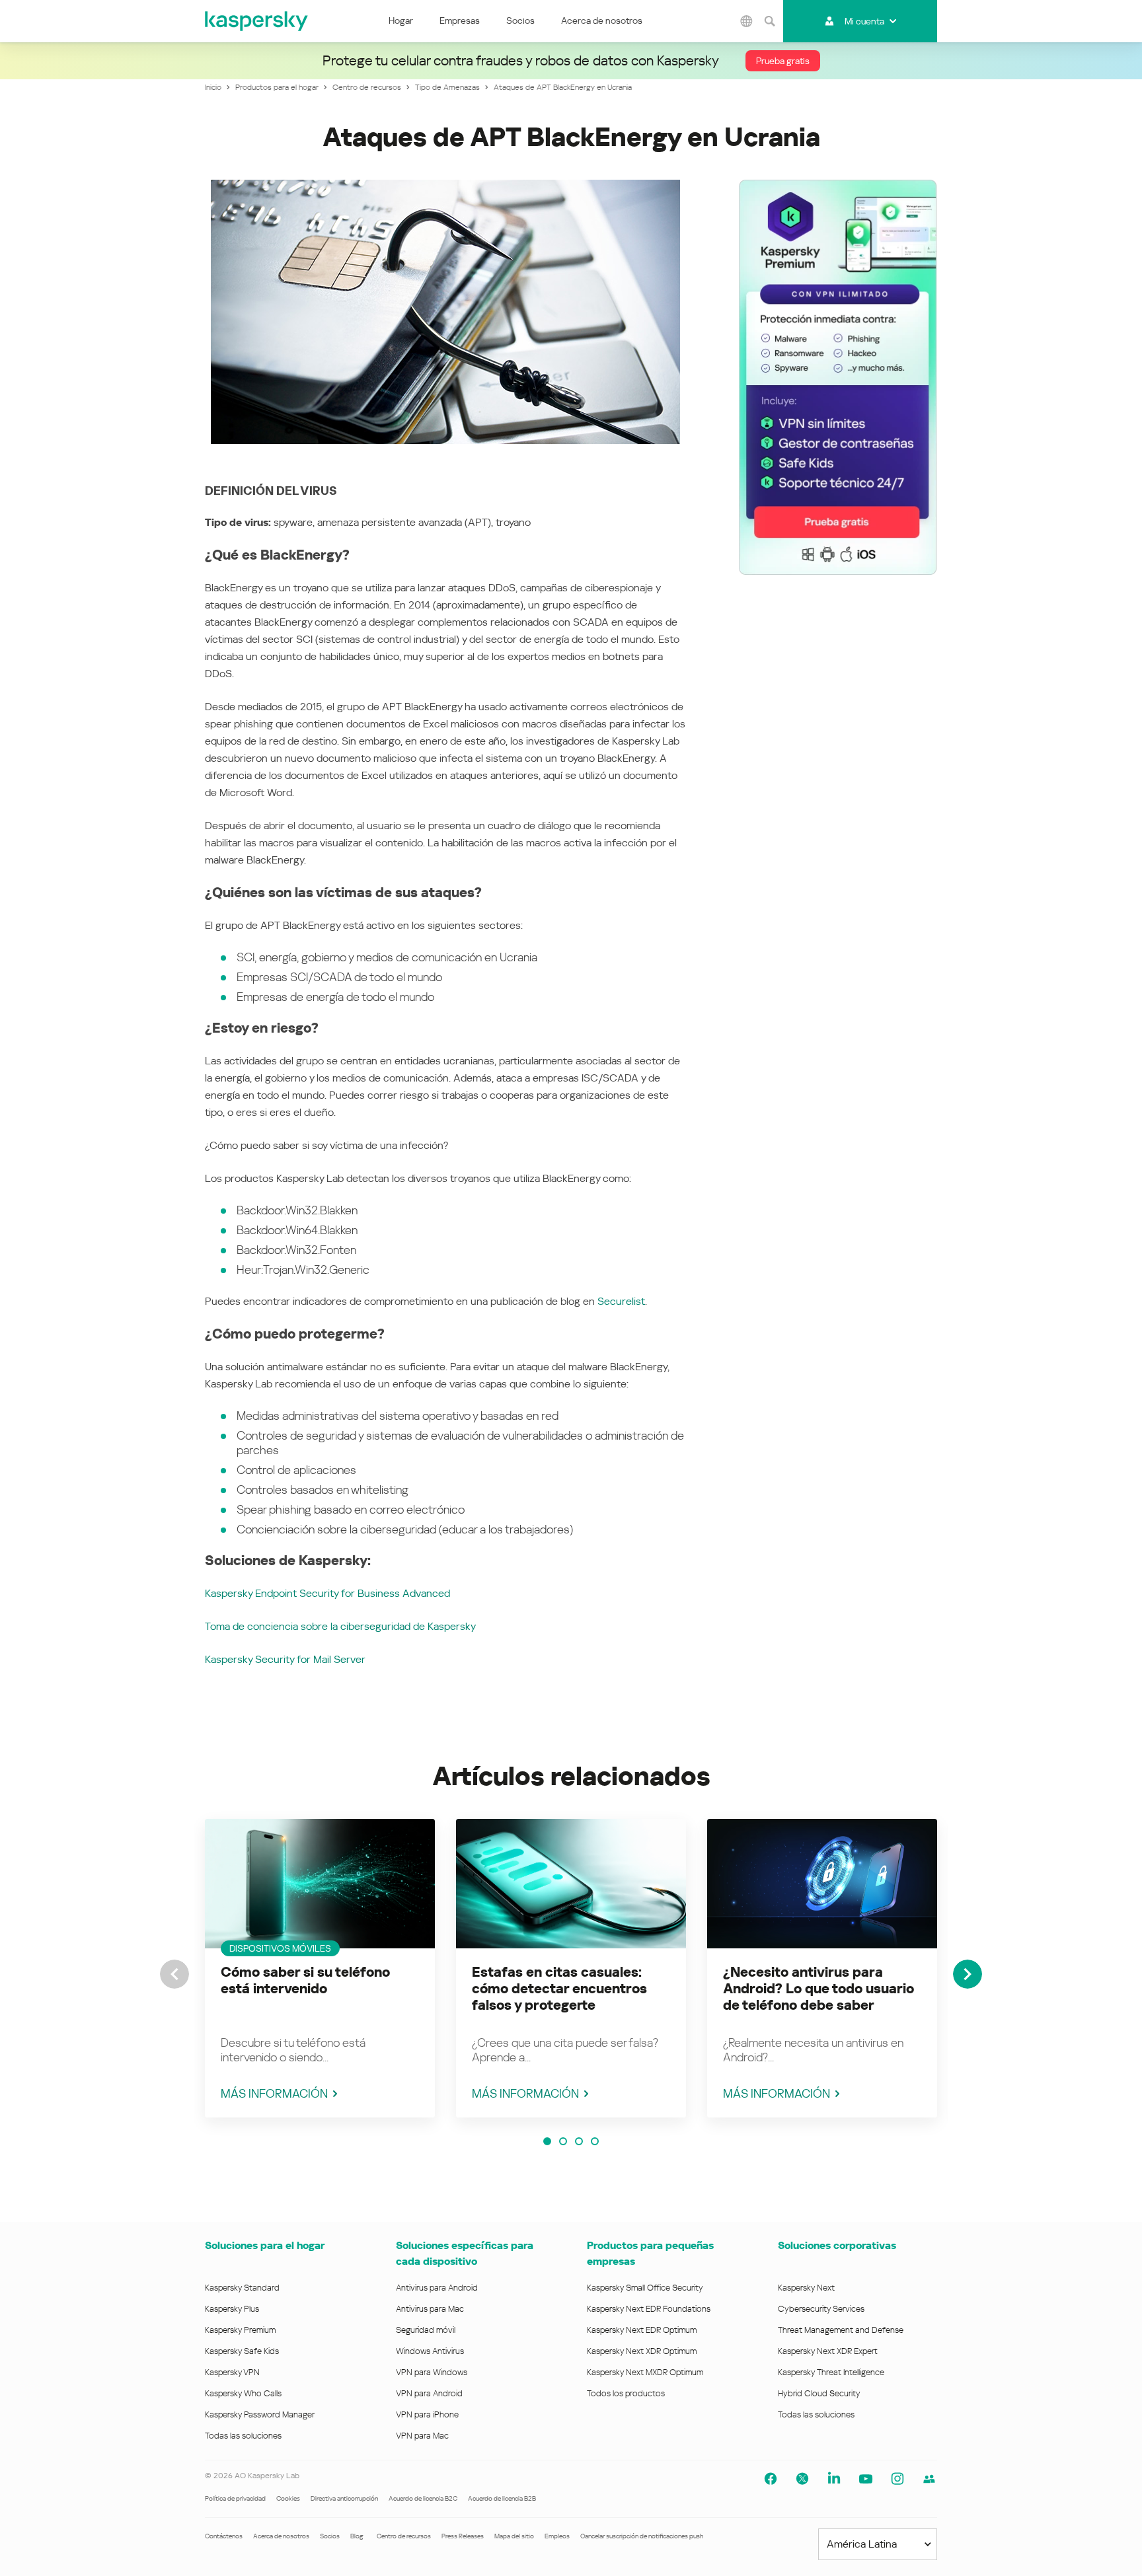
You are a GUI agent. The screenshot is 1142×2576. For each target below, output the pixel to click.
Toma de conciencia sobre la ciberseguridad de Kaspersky (340, 1626)
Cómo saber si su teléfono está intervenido (305, 1980)
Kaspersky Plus (232, 2309)
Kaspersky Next (806, 2288)
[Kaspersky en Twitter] (802, 2479)
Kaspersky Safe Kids (242, 2351)
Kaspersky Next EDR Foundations (649, 2309)
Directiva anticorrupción (344, 2498)
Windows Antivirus (430, 2351)
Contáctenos (224, 2536)
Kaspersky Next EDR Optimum (642, 2330)
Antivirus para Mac (430, 2309)
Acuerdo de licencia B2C (423, 2498)
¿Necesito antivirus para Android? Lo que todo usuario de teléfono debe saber (818, 1989)
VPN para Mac (422, 2436)
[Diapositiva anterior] (174, 1974)
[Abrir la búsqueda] (770, 21)
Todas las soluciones (243, 2436)
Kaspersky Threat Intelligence (831, 2372)
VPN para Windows (432, 2372)
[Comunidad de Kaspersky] (929, 2479)
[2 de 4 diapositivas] (563, 2141)
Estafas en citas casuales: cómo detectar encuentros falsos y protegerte (559, 1989)
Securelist (621, 1301)
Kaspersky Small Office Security (645, 2288)
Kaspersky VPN (232, 2372)
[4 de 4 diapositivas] (595, 2141)
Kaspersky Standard (242, 2288)
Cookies (288, 2498)
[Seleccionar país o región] (747, 21)
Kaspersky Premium (240, 2330)
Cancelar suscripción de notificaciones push (642, 2536)
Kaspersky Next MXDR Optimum (645, 2372)
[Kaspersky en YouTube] (866, 2479)
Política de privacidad (235, 2498)
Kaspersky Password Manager (260, 2414)
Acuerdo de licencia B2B (502, 2498)
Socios (520, 20)
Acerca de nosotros (602, 20)
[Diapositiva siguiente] (968, 1974)
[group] (320, 1968)
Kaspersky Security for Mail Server (285, 1659)
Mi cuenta (864, 21)
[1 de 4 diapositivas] (547, 2141)
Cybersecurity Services (821, 2309)
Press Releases (463, 2536)
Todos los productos (626, 2393)
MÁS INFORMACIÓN (274, 2093)
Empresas (460, 20)
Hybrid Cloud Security (819, 2393)
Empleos (557, 2536)
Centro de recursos (404, 2536)
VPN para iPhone (427, 2414)
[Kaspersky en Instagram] (897, 2479)
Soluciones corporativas (837, 2245)
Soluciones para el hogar (265, 2245)
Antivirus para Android (437, 2288)
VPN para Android (429, 2393)
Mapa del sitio (514, 2536)
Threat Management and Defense (841, 2330)
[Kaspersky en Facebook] (771, 2479)
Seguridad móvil (426, 2330)
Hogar (401, 20)
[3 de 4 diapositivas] (579, 2141)
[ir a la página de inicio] (257, 21)
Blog (357, 2536)
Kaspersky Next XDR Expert (828, 2351)
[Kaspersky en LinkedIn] (834, 2479)
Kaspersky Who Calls (243, 2393)
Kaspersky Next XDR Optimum (642, 2351)
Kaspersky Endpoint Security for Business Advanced (327, 1593)
